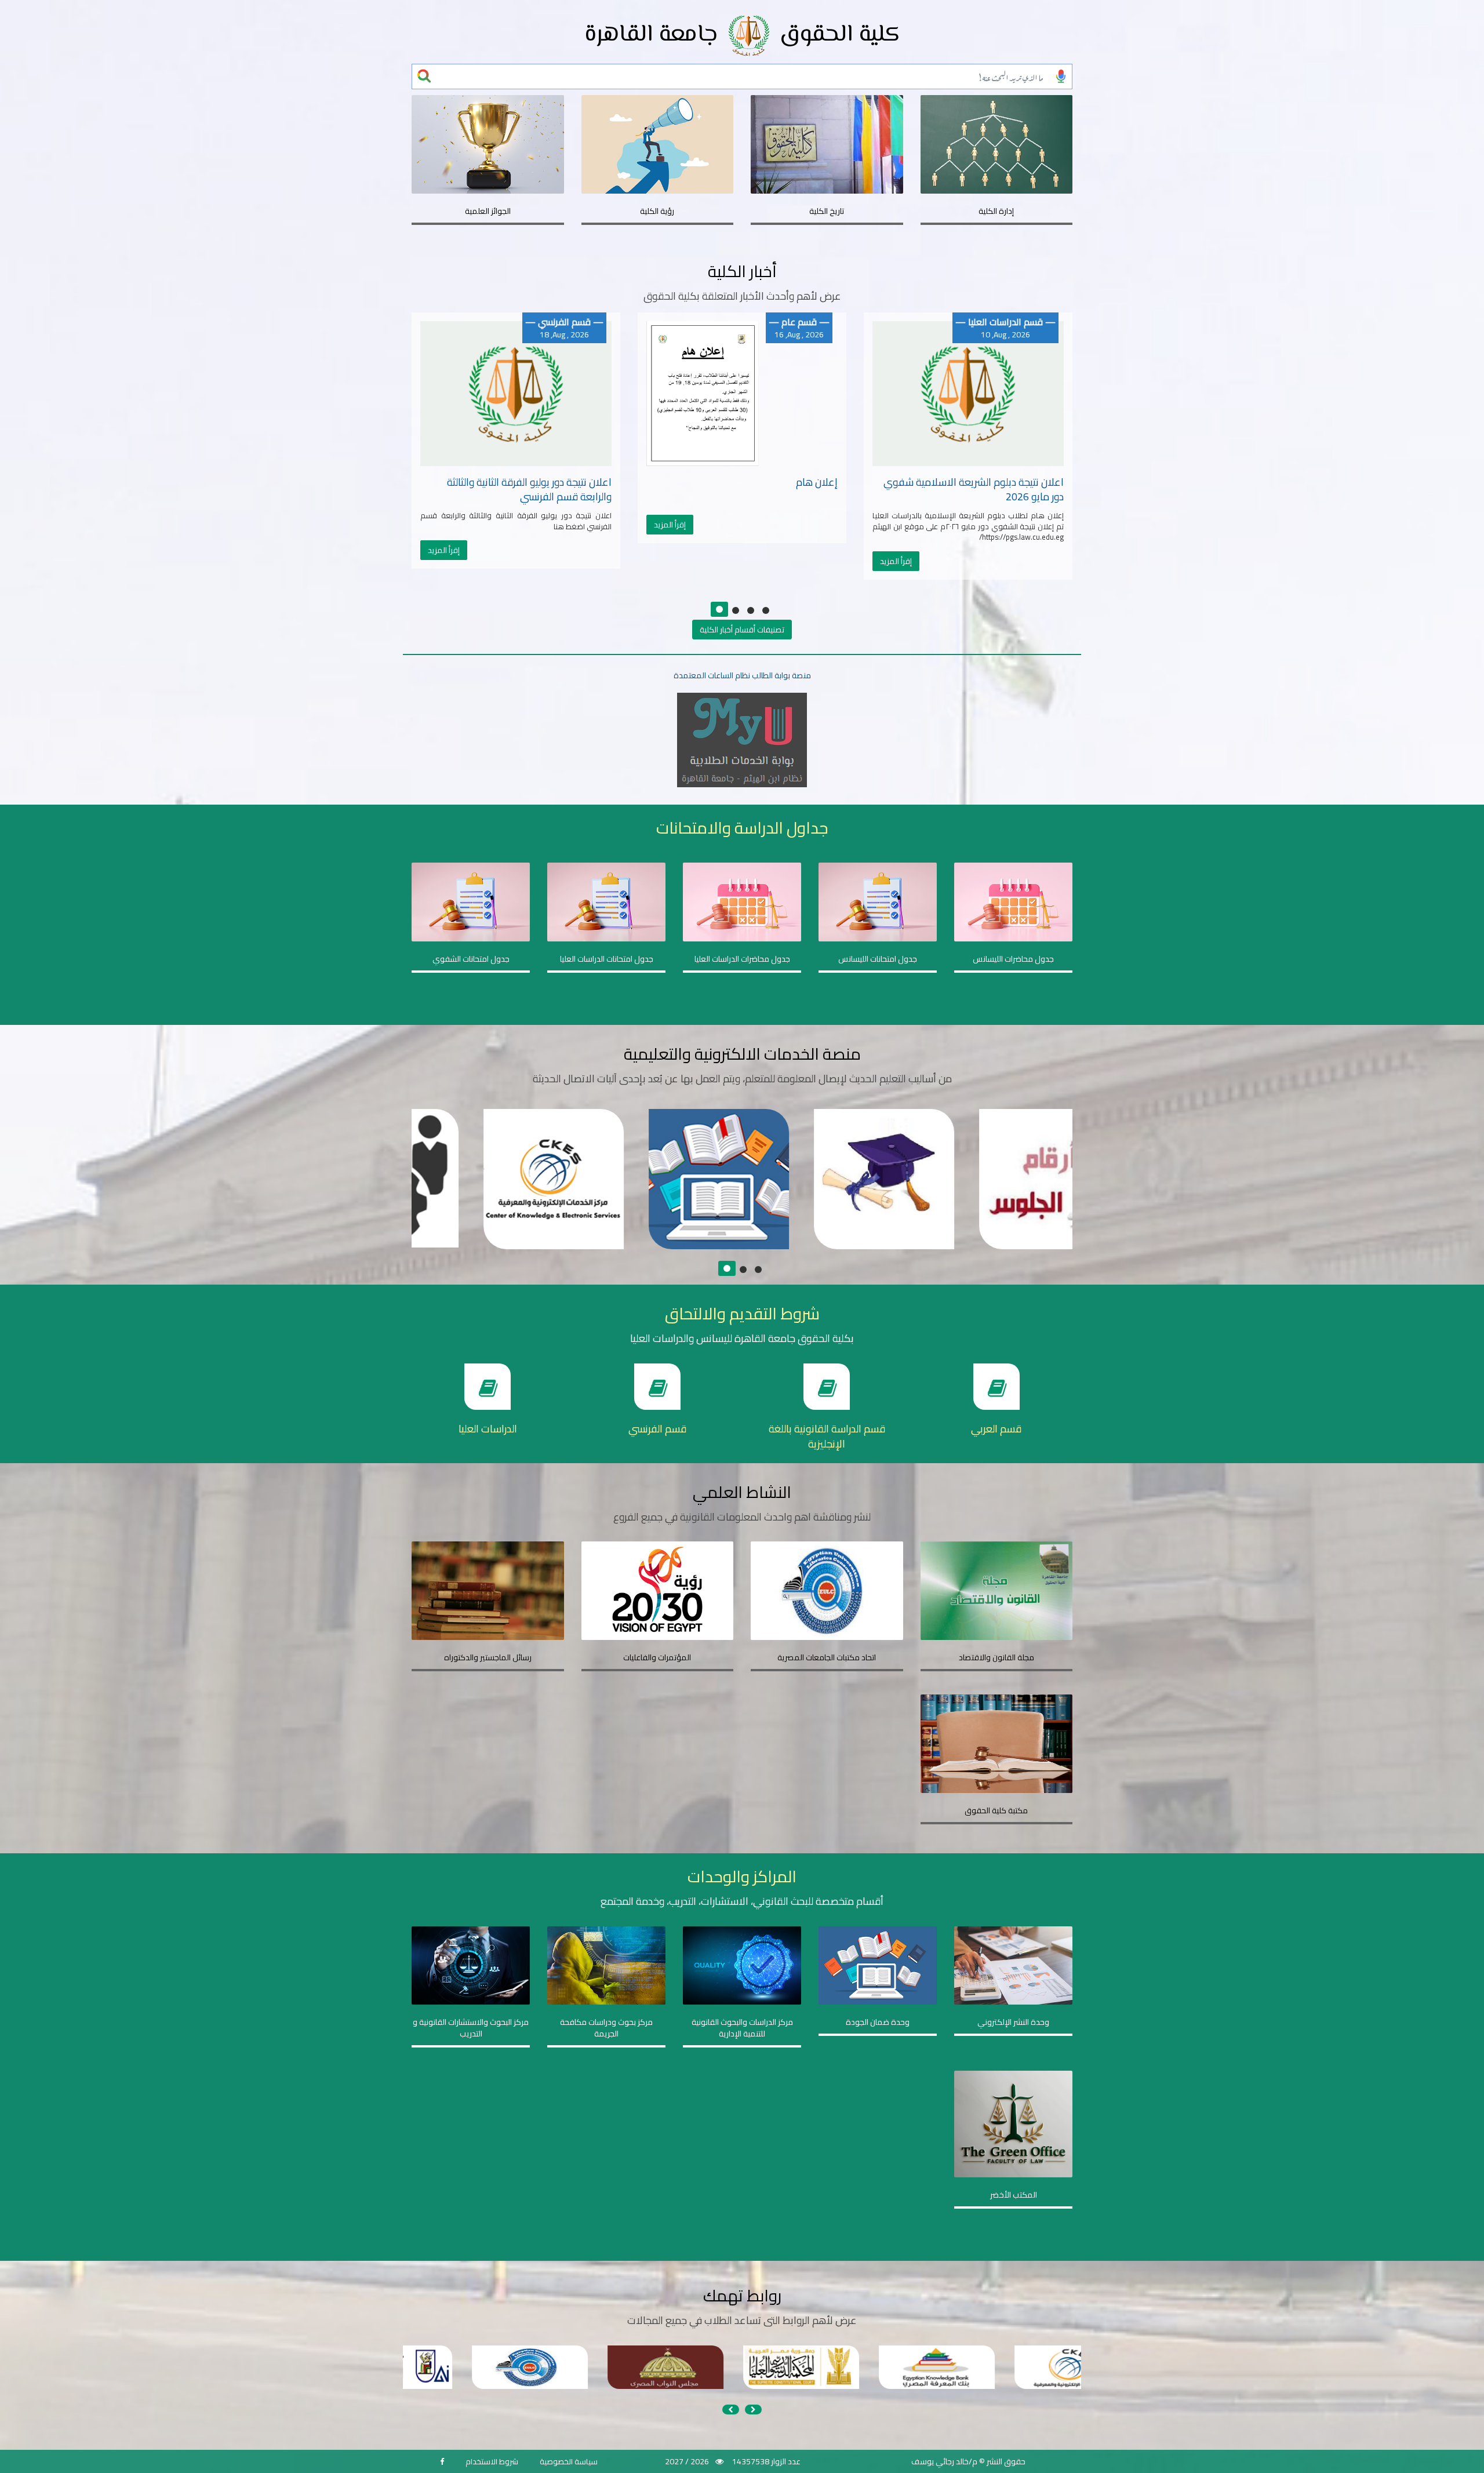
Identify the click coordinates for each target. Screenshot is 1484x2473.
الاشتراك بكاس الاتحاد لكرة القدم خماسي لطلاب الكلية (977, 490)
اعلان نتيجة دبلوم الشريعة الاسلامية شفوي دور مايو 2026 (748, 490)
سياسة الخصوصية (569, 2461)
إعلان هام (591, 482)
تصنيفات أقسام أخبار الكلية (742, 630)
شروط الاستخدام (492, 2461)
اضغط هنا (483, 1198)
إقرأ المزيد (444, 525)
